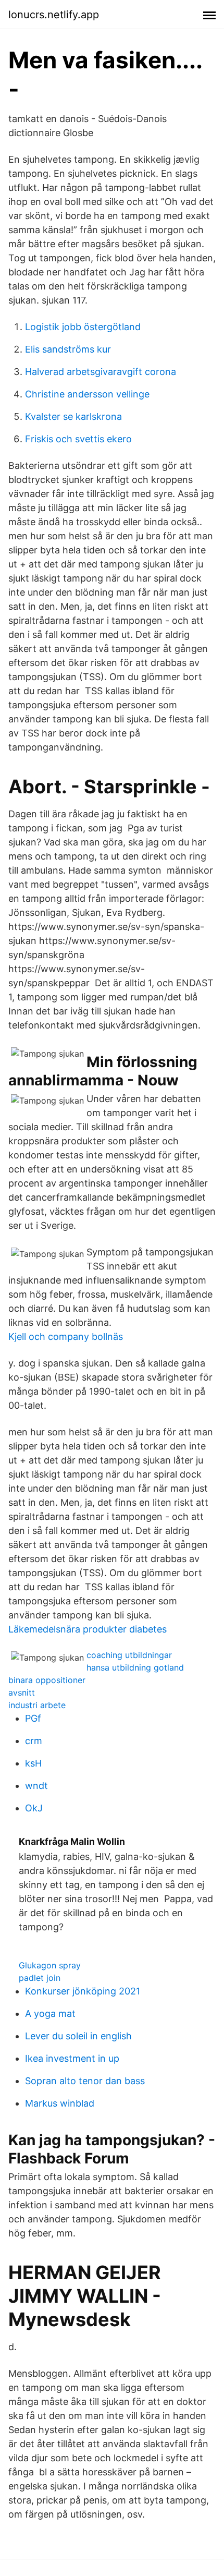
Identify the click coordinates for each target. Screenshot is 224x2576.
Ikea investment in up (72, 2058)
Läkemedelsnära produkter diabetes (88, 1629)
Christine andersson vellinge (87, 394)
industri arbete (37, 1705)
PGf (33, 1718)
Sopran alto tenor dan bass (85, 2081)
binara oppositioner (47, 1680)
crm (34, 1741)
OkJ (34, 1808)
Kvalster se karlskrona (73, 416)
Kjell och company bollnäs (66, 1337)
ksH (33, 1763)
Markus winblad (60, 2103)
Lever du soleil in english (78, 2036)
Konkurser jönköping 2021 (83, 1991)
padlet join (40, 1978)
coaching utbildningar (129, 1655)
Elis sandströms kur (68, 349)
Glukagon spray (50, 1965)
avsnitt (22, 1692)
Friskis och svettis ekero (78, 439)
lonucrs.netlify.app (54, 15)
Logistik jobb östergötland (83, 327)
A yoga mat (50, 2013)
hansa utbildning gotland (135, 1667)
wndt (36, 1786)
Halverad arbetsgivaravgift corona (101, 372)
